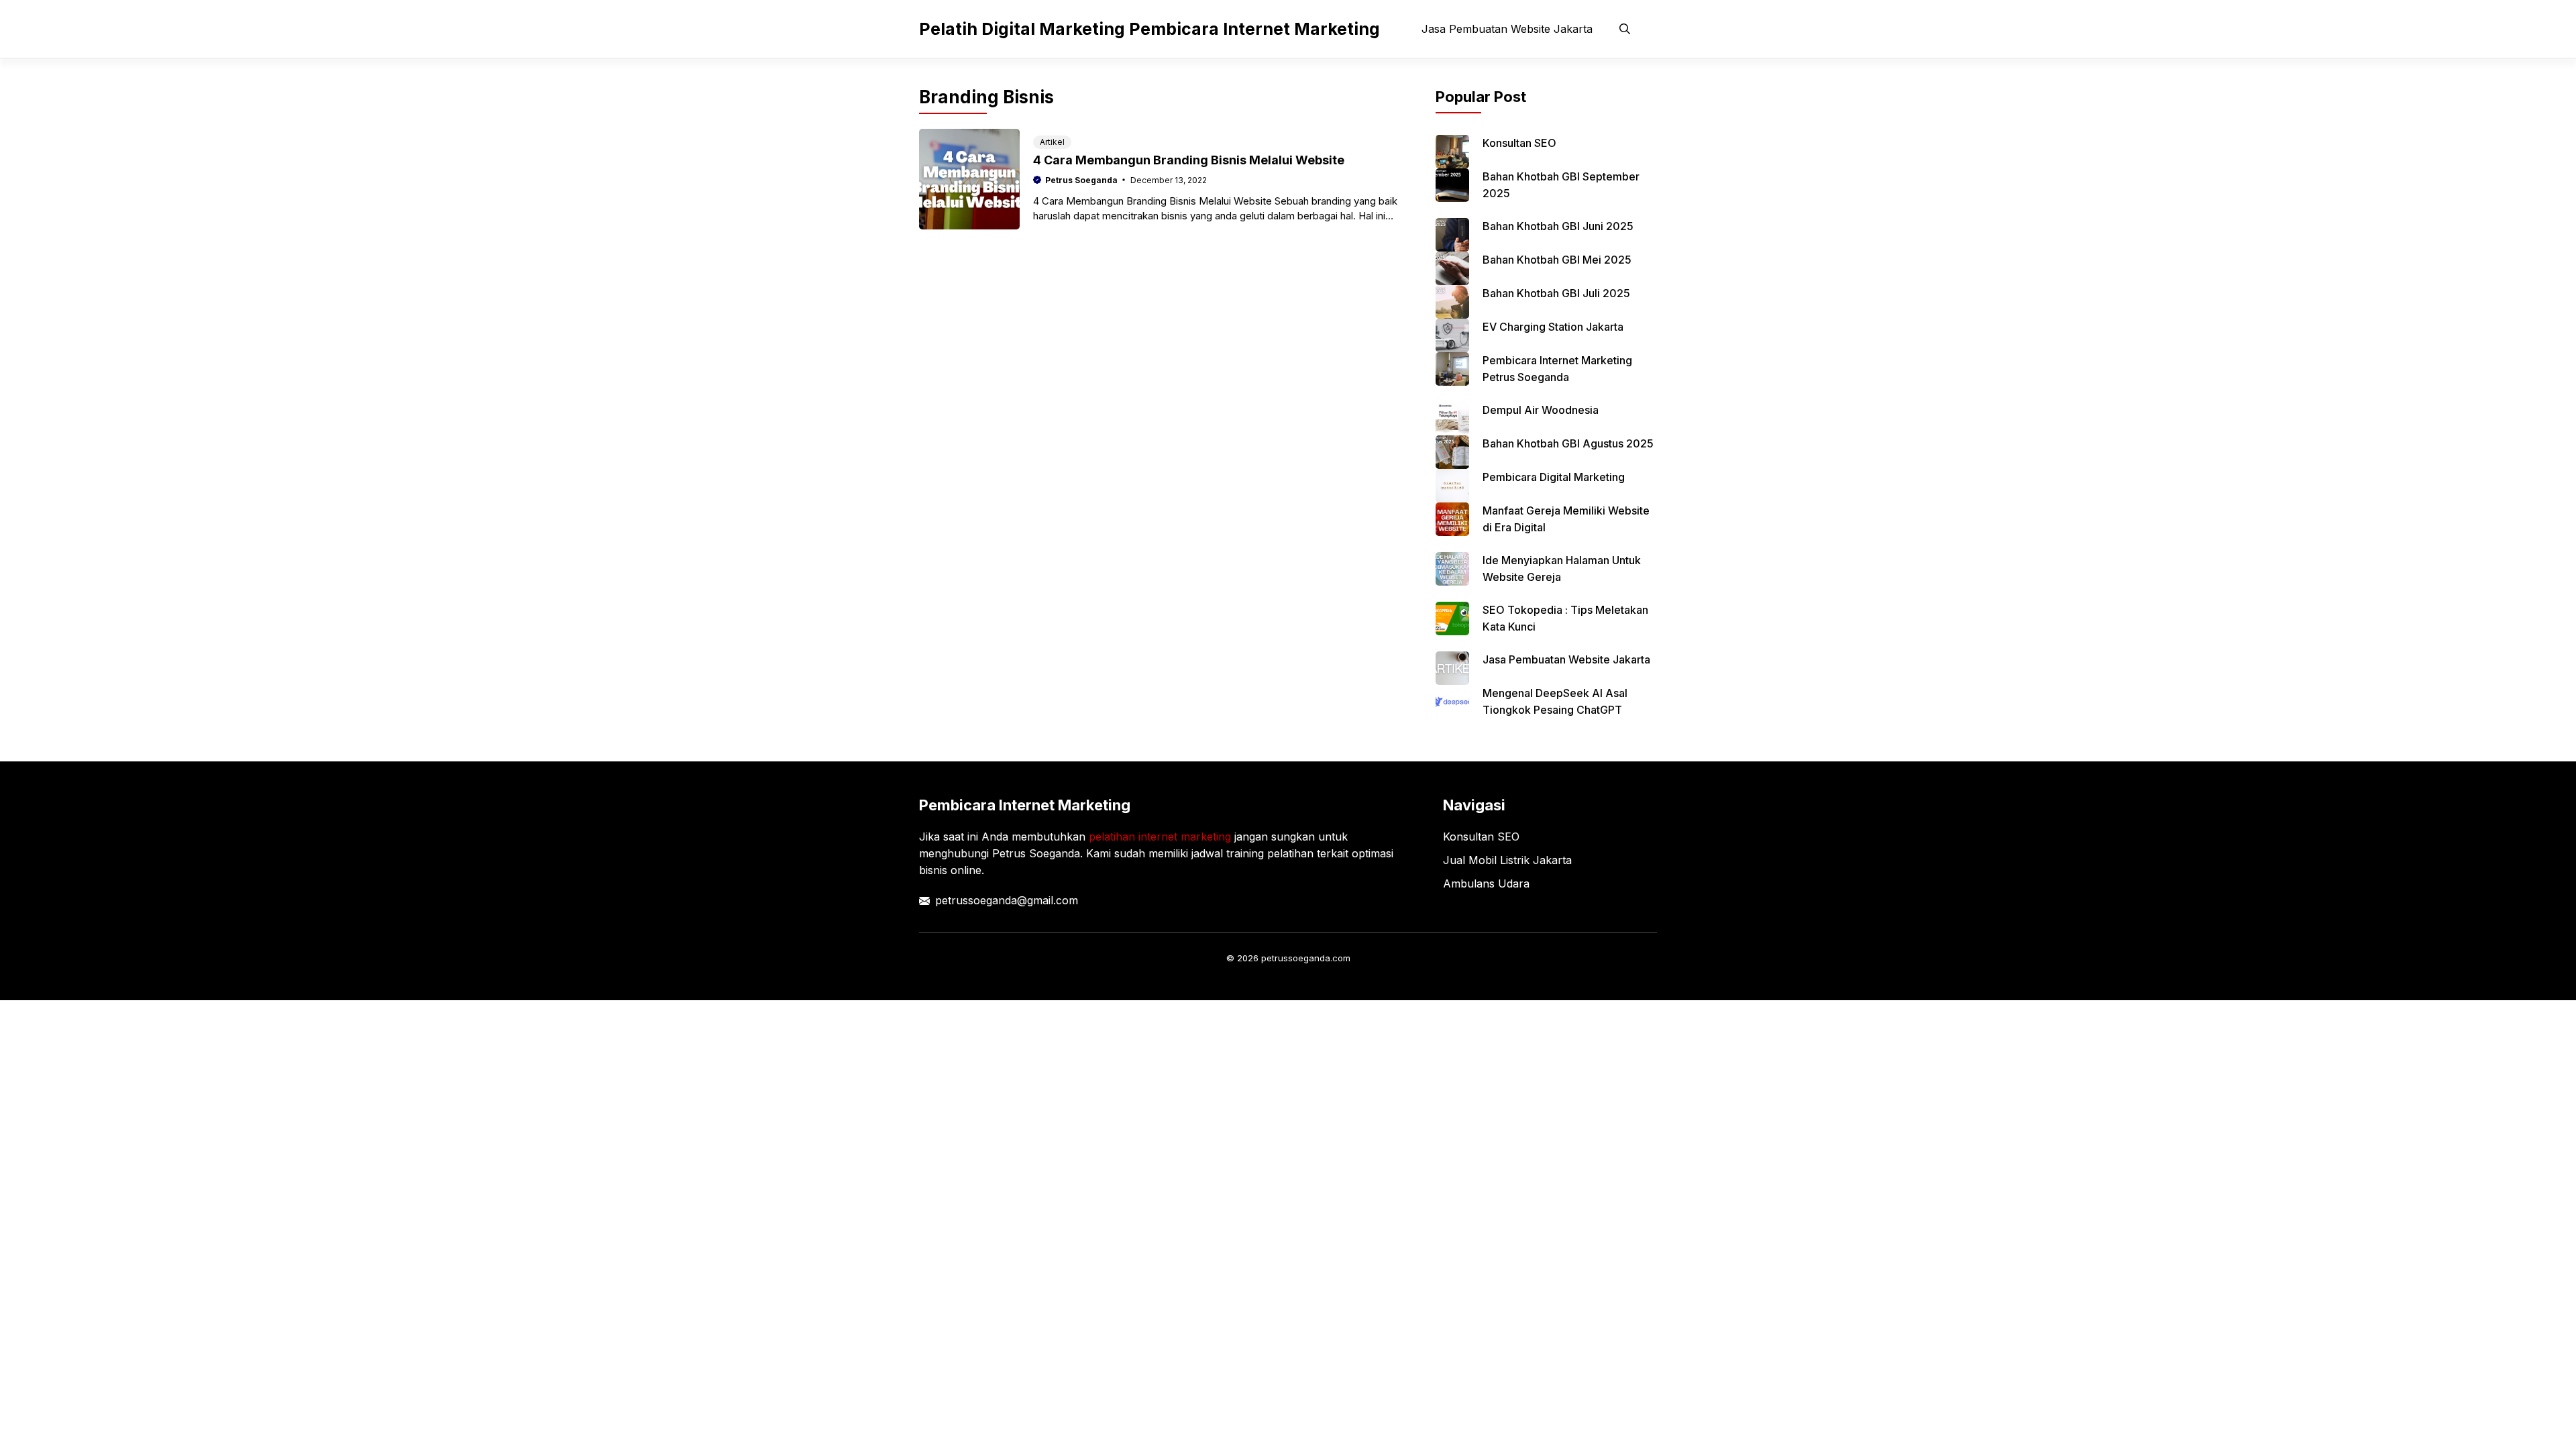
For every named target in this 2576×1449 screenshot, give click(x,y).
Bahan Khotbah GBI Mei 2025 (1557, 260)
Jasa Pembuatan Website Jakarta (1507, 29)
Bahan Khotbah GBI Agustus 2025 (1568, 443)
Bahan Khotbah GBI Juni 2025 (1558, 226)
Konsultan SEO (1519, 143)
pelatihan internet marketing (1160, 837)
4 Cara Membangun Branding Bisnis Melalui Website (1189, 160)
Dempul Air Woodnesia (1541, 410)
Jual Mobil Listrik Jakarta (1507, 860)
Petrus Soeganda (1081, 180)
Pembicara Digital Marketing (1554, 477)
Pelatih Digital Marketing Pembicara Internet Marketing (1149, 29)
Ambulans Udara (1486, 883)
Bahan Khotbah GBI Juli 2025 (1556, 293)
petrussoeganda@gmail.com (1007, 900)
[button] (1625, 29)
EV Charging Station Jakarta (1553, 327)
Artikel (1052, 142)
